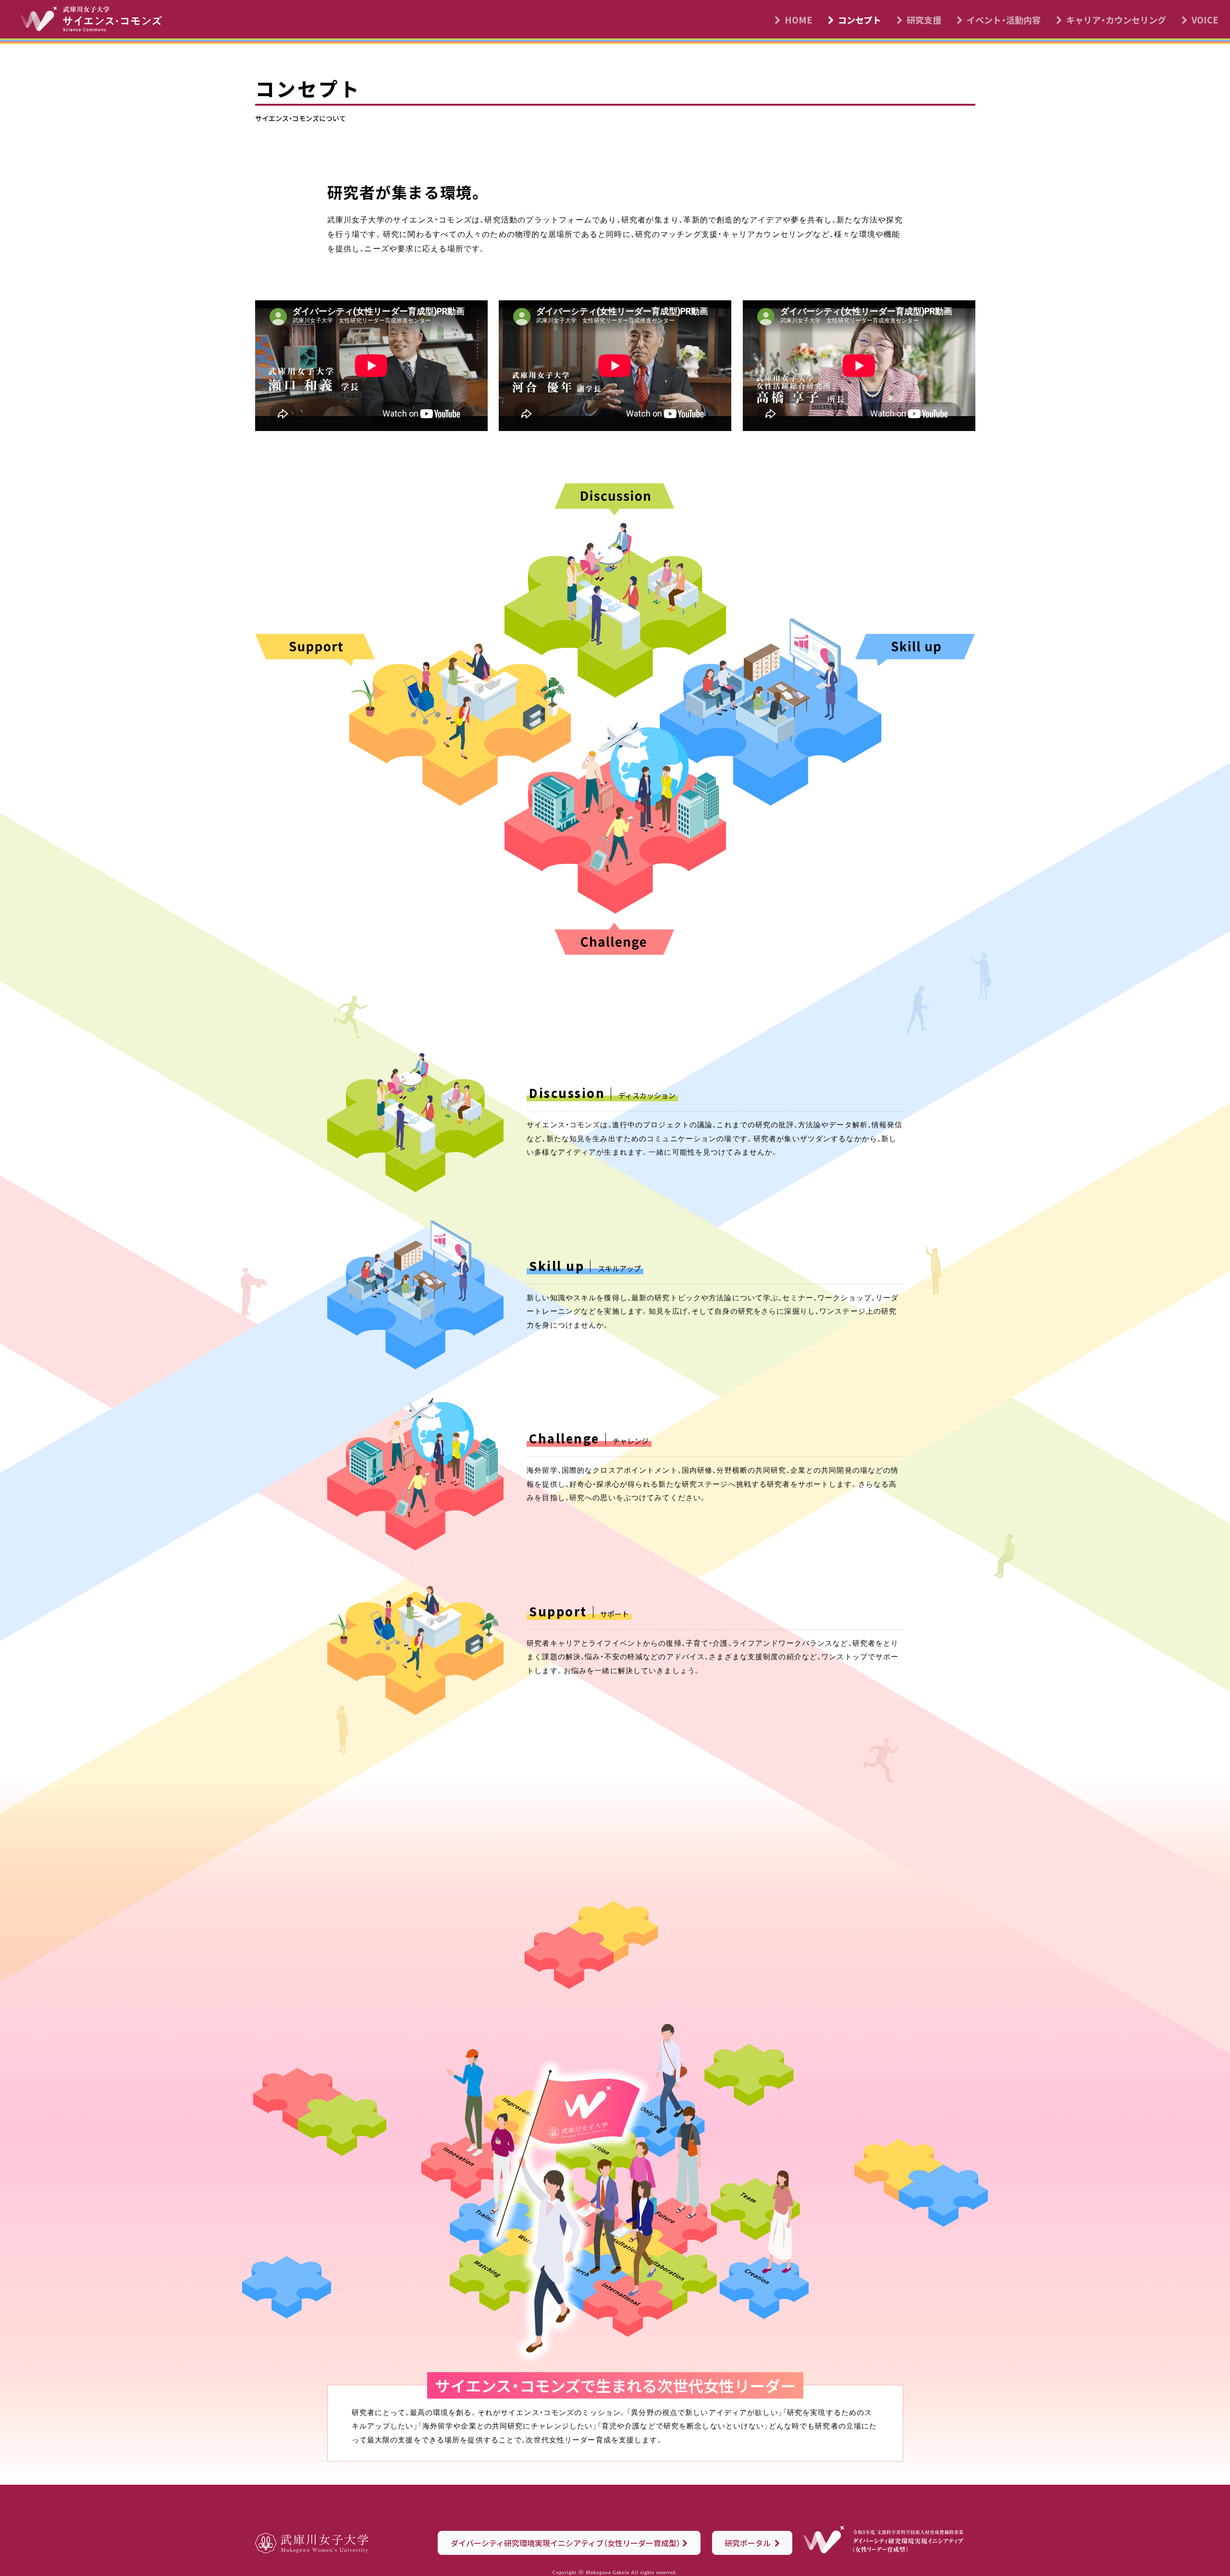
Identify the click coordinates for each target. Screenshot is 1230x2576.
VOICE (1205, 20)
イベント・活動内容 (1004, 20)
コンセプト (860, 20)
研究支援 (924, 20)
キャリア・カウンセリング (1116, 20)
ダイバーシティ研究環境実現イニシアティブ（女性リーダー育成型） (566, 2543)
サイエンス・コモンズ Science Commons (97, 21)
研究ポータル (749, 2543)
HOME (799, 20)
